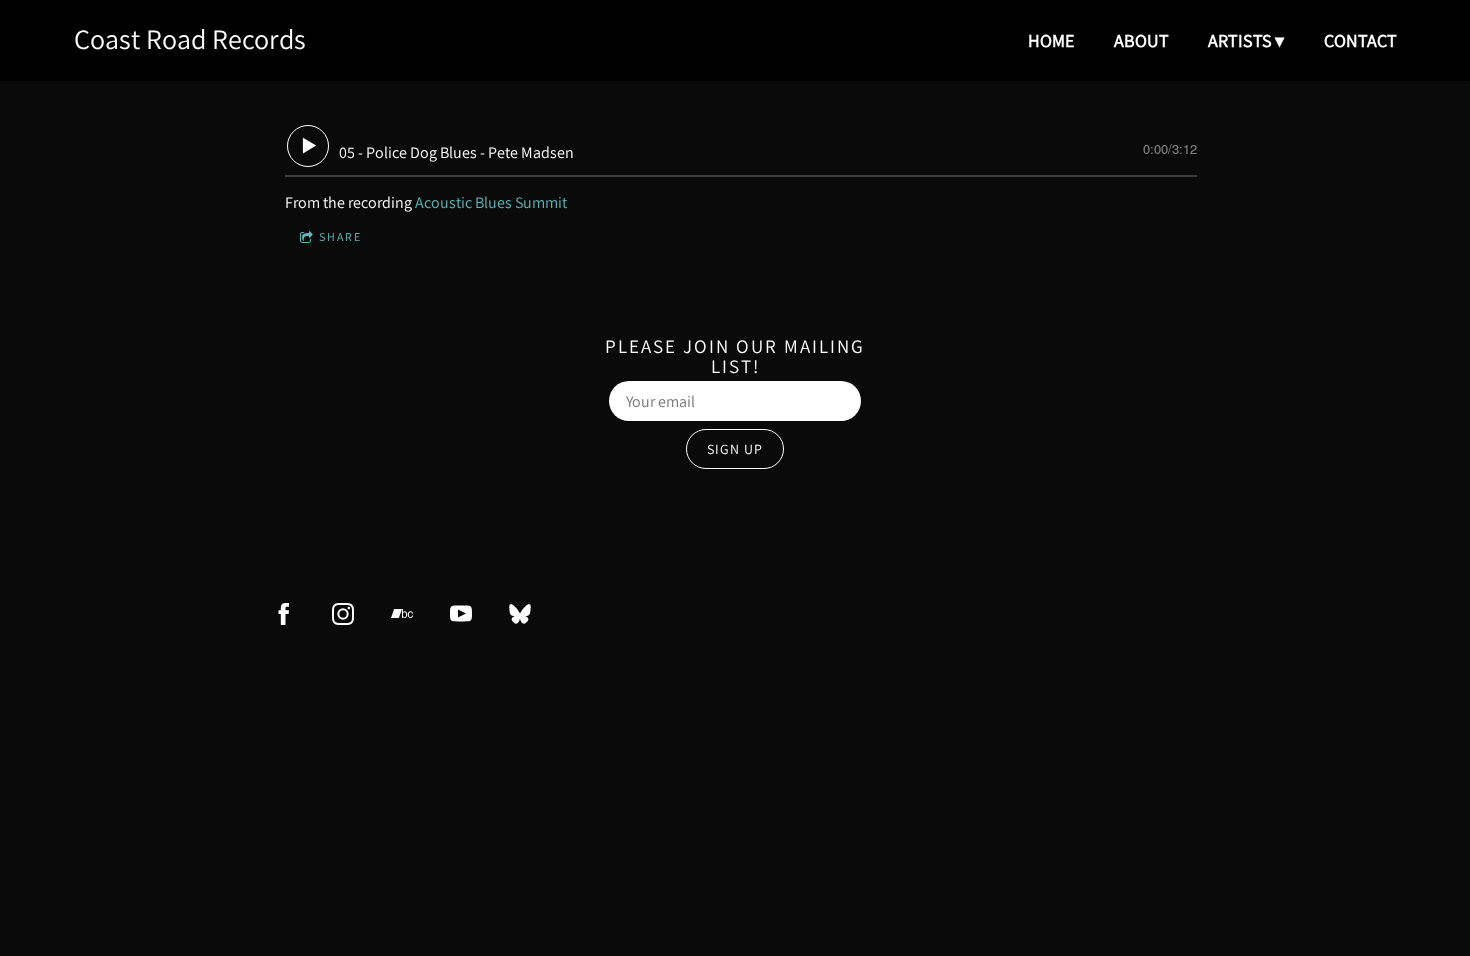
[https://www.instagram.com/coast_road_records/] (343, 614)
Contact (1360, 40)
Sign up (735, 449)
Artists (1240, 40)
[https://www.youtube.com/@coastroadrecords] (461, 614)
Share (340, 236)
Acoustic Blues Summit (491, 202)
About (1141, 40)
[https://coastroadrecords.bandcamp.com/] (402, 614)
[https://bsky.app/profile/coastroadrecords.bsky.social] (520, 614)
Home (1051, 40)
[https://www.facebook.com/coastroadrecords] (284, 614)
